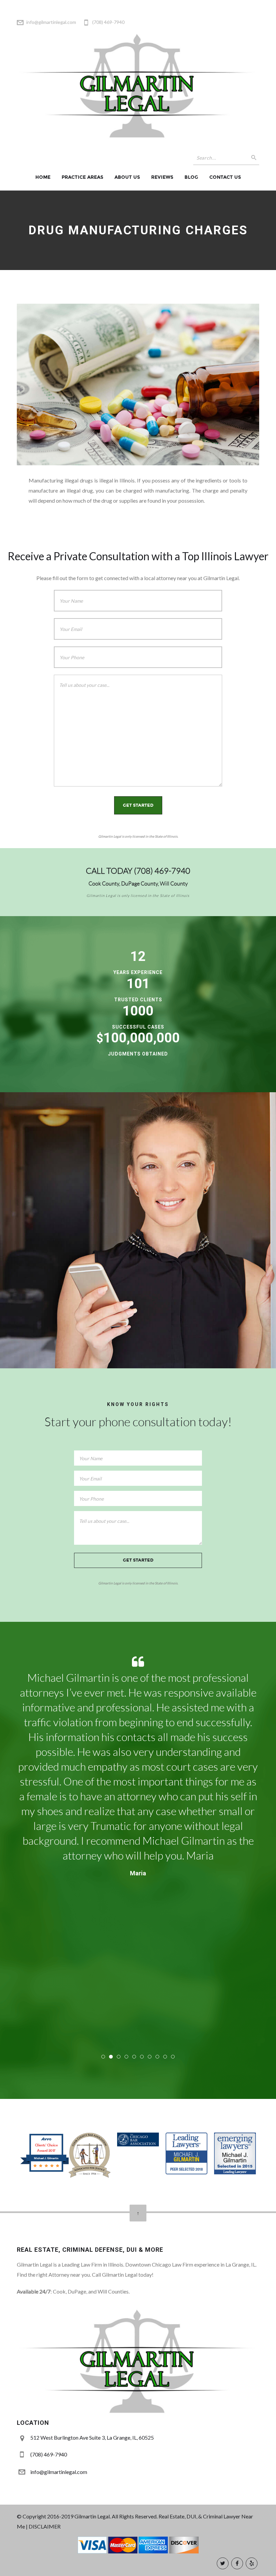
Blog (191, 177)
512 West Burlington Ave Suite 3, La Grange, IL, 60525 (92, 2437)
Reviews (162, 177)
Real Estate (171, 2516)
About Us (127, 177)
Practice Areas (82, 177)
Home (43, 177)
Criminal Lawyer (222, 2516)
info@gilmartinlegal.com (51, 22)
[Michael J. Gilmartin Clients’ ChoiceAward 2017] (46, 2171)
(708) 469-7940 (162, 871)
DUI (191, 2516)
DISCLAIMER (45, 2526)
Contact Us (225, 177)
